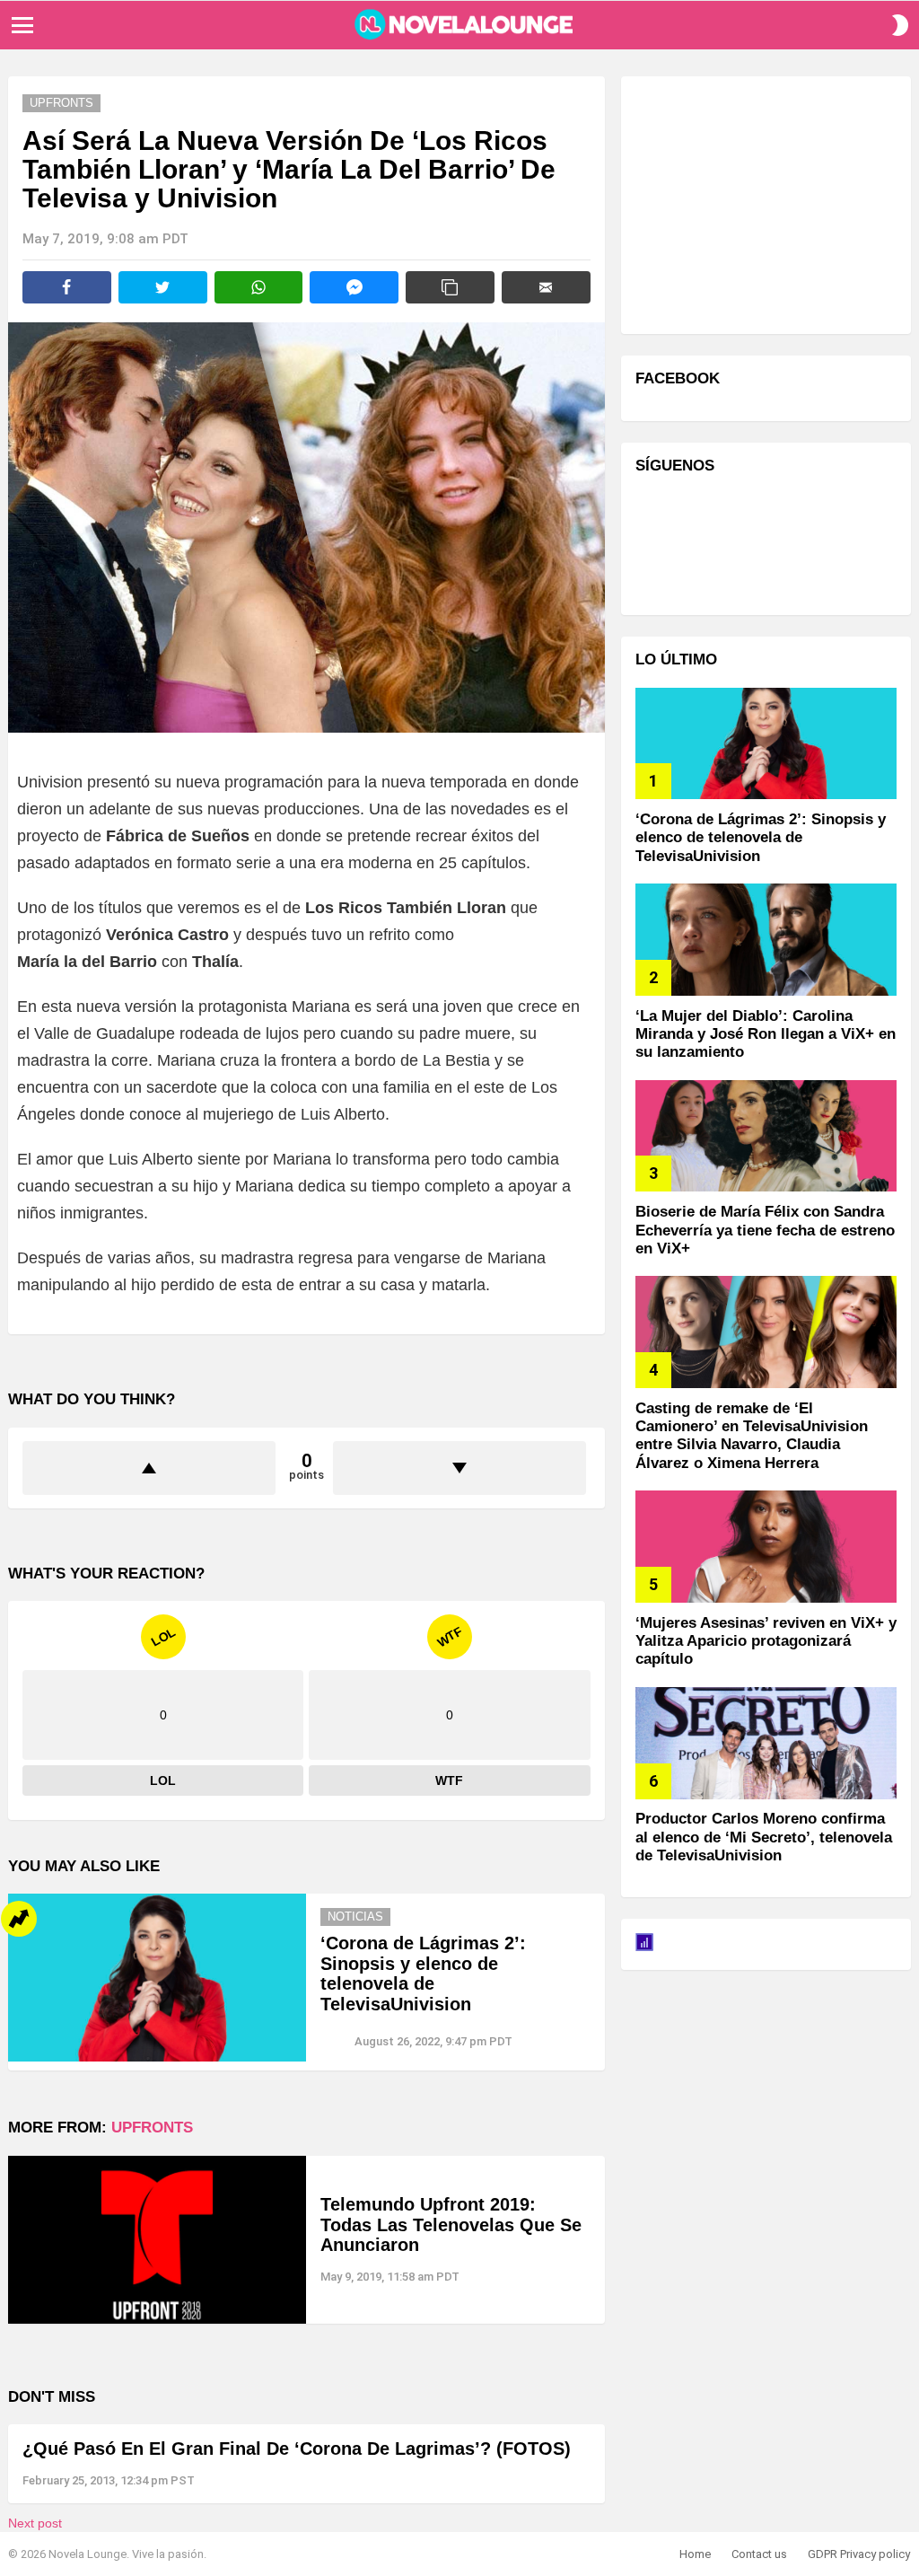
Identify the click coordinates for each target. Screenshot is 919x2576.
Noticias (355, 1917)
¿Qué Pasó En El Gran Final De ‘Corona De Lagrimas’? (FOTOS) (297, 2449)
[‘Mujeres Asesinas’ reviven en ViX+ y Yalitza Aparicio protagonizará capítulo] (766, 1547)
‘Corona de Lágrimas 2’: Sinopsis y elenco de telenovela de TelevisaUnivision (423, 1974)
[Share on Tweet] (163, 287)
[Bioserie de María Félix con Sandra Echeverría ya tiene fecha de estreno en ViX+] (766, 1136)
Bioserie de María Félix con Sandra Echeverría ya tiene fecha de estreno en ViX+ (765, 1230)
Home (695, 2554)
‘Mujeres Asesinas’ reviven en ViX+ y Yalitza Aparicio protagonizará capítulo (766, 1641)
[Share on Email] (546, 287)
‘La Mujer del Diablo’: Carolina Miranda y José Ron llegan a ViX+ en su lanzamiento (766, 1034)
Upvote (149, 1468)
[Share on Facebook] (67, 287)
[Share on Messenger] (354, 287)
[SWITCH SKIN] (900, 25)
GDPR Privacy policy (859, 2554)
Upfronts (152, 2128)
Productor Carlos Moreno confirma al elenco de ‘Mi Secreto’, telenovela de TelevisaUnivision (764, 1837)
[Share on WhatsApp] (259, 287)
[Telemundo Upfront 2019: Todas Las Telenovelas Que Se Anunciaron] (157, 2240)
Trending (19, 1919)
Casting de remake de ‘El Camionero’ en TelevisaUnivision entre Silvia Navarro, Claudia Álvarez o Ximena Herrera (752, 1436)
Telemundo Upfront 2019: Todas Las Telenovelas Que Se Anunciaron (451, 2224)
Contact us (759, 2554)
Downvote (459, 1468)
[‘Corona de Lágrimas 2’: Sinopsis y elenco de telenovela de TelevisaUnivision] (157, 1978)
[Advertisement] (770, 203)
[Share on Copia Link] (450, 287)
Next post (35, 2523)
